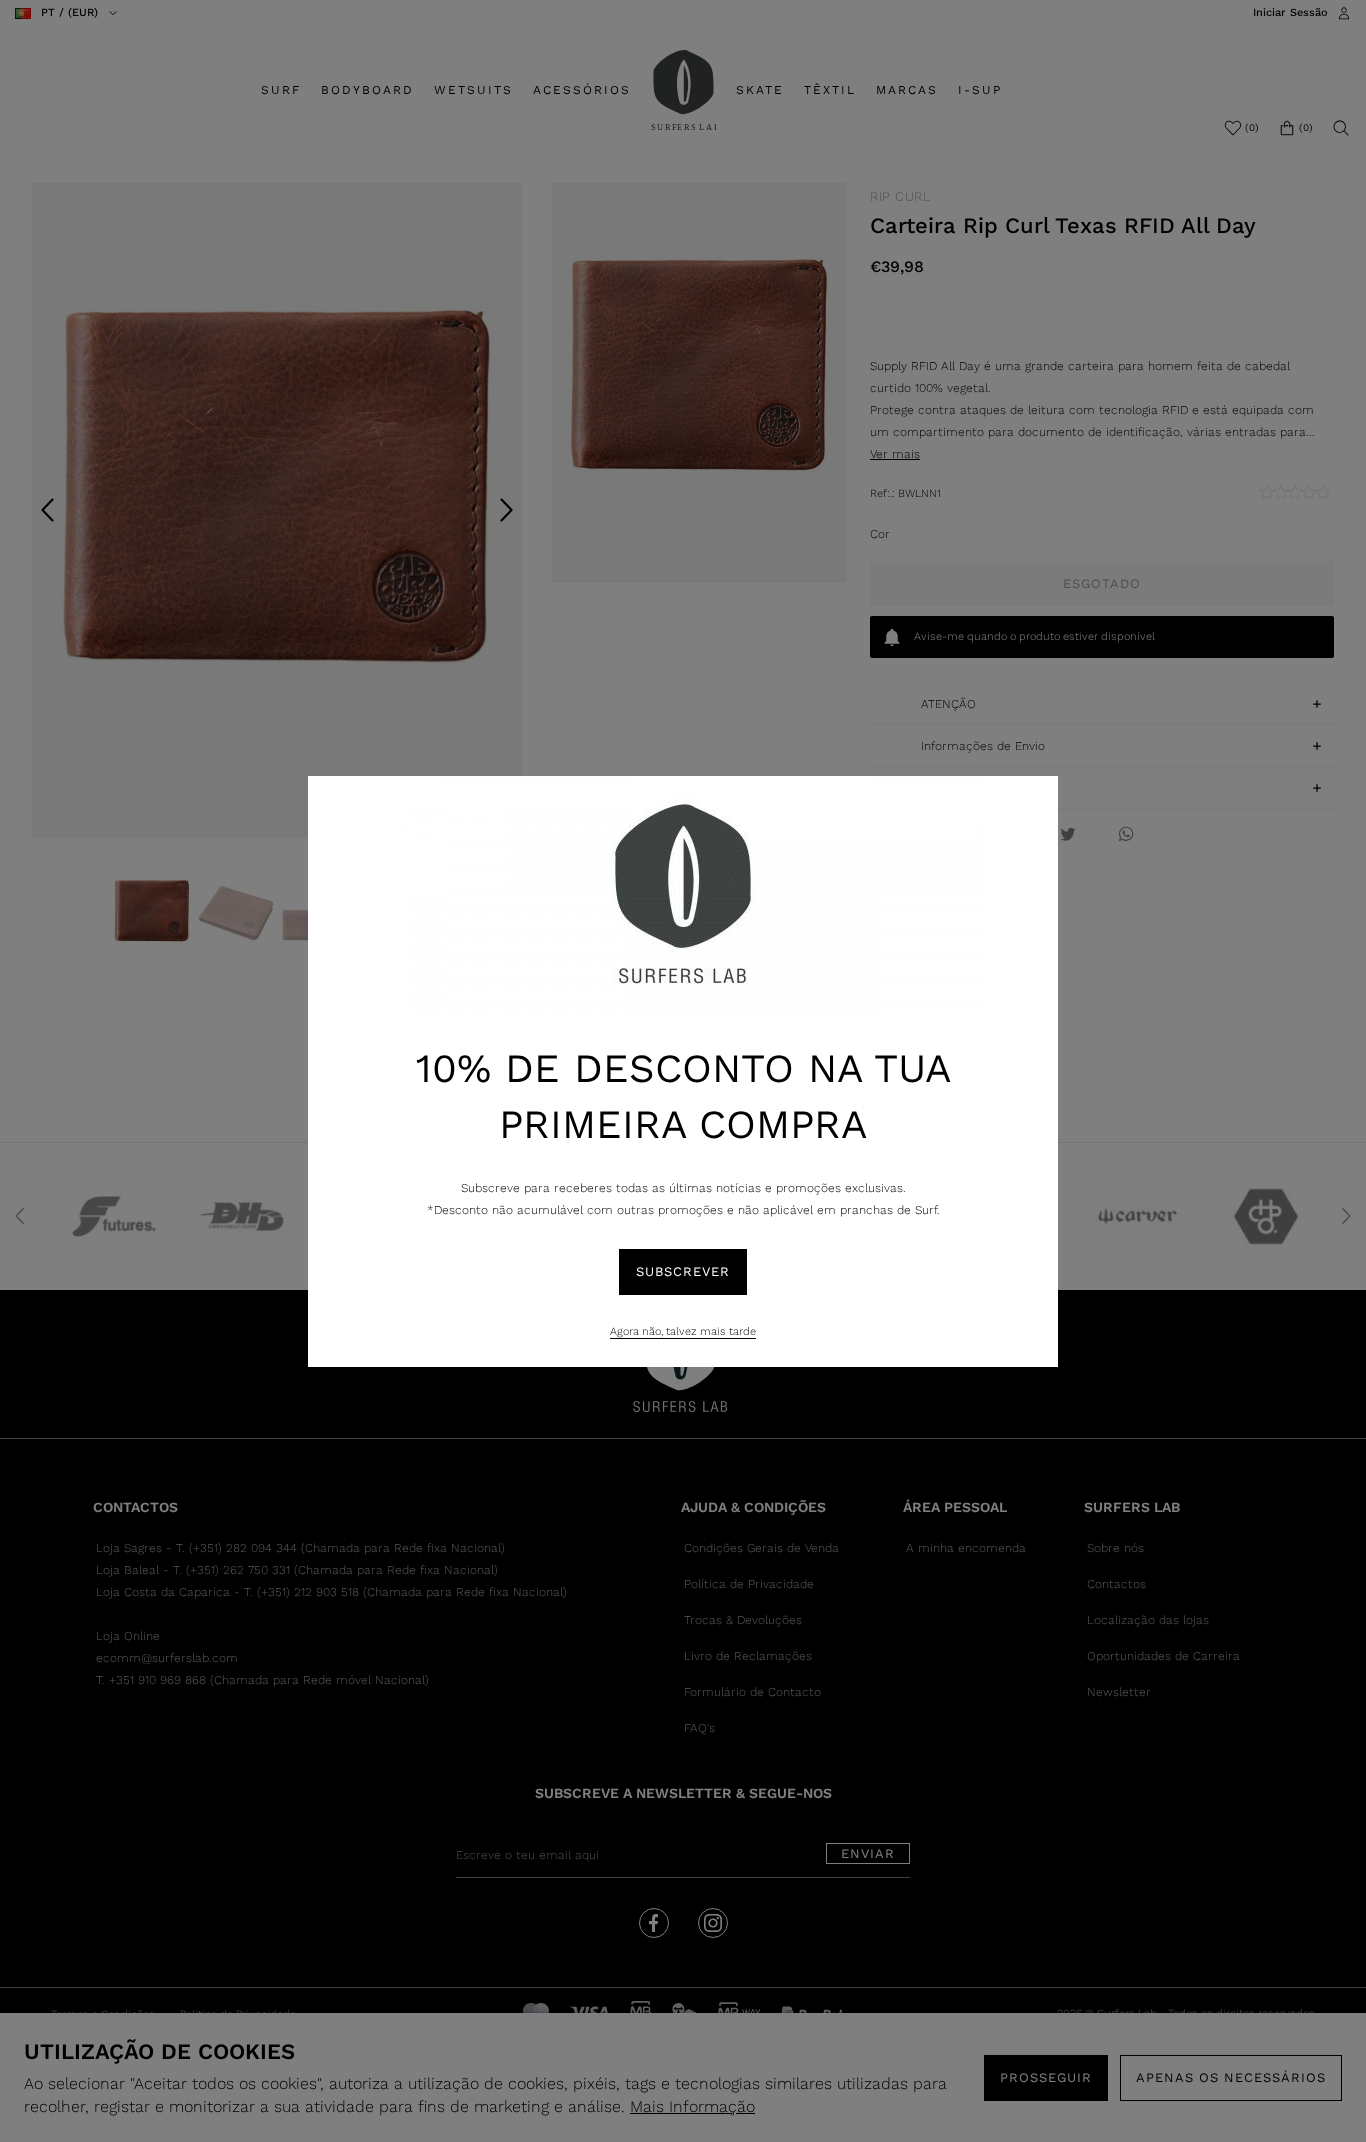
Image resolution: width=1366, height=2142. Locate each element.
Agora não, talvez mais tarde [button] (683, 1331)
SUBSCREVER (683, 1271)
